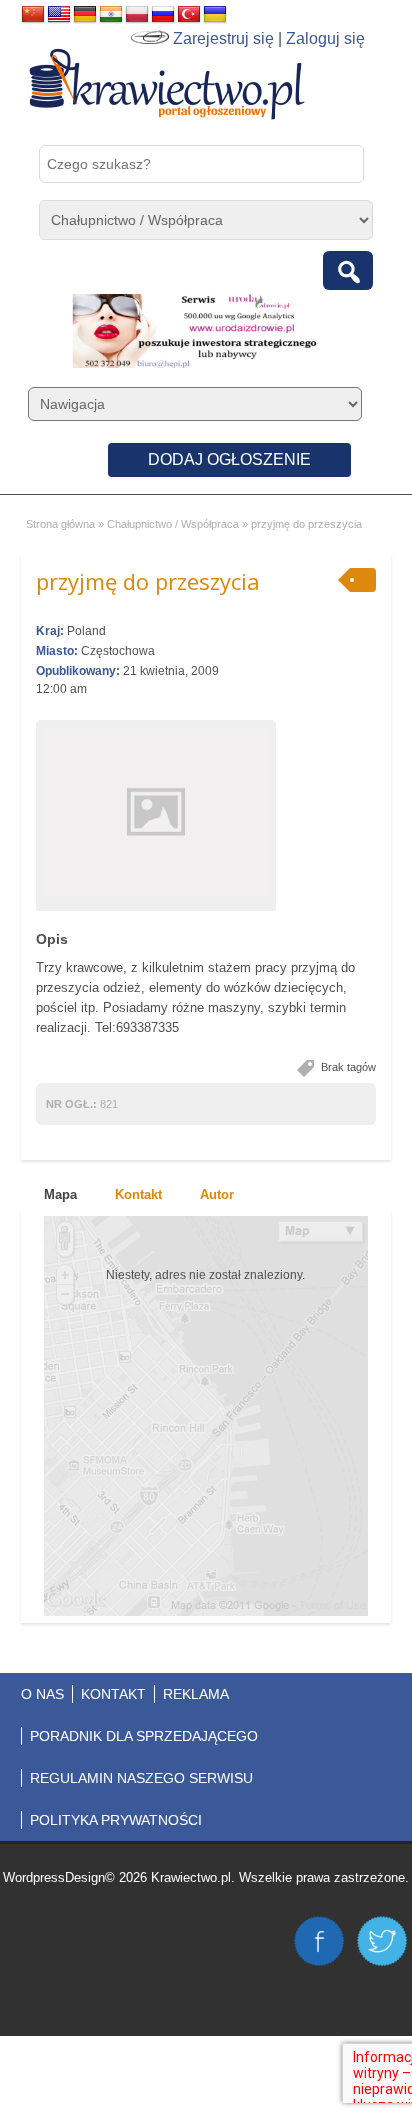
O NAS (42, 1694)
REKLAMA (196, 1694)
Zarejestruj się (223, 38)
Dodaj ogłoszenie (229, 459)
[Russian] (163, 15)
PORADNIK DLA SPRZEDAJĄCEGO (144, 1736)
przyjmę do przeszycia (148, 581)
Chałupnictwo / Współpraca (173, 524)
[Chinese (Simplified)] (33, 15)
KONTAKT (113, 1694)
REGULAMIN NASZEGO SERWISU (141, 1778)
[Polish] (137, 15)
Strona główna (60, 524)
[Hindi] (111, 15)
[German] (85, 15)
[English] (59, 15)
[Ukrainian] (215, 15)
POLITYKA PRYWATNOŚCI (116, 1820)
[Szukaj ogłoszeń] (348, 270)
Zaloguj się (325, 38)
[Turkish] (189, 15)
